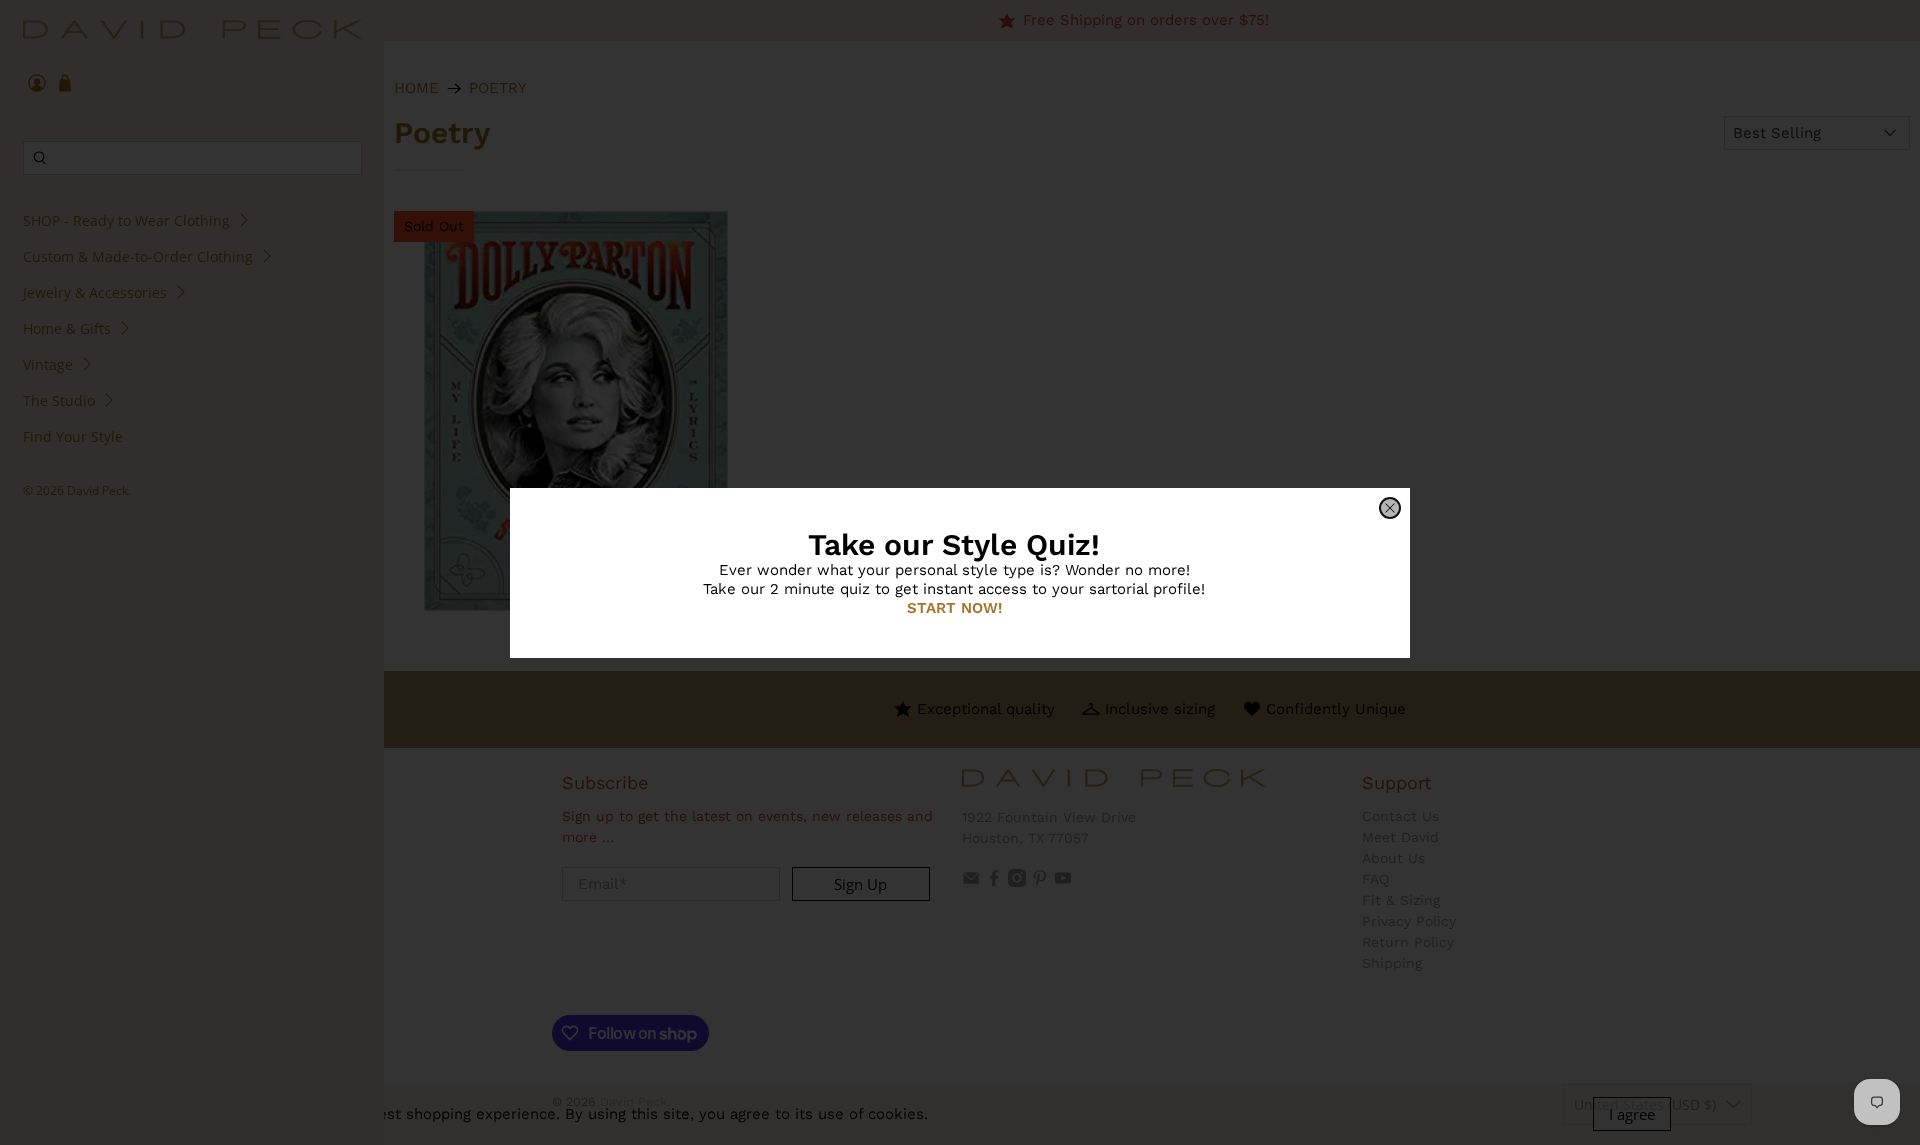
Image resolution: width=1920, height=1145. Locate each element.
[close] (1390, 508)
